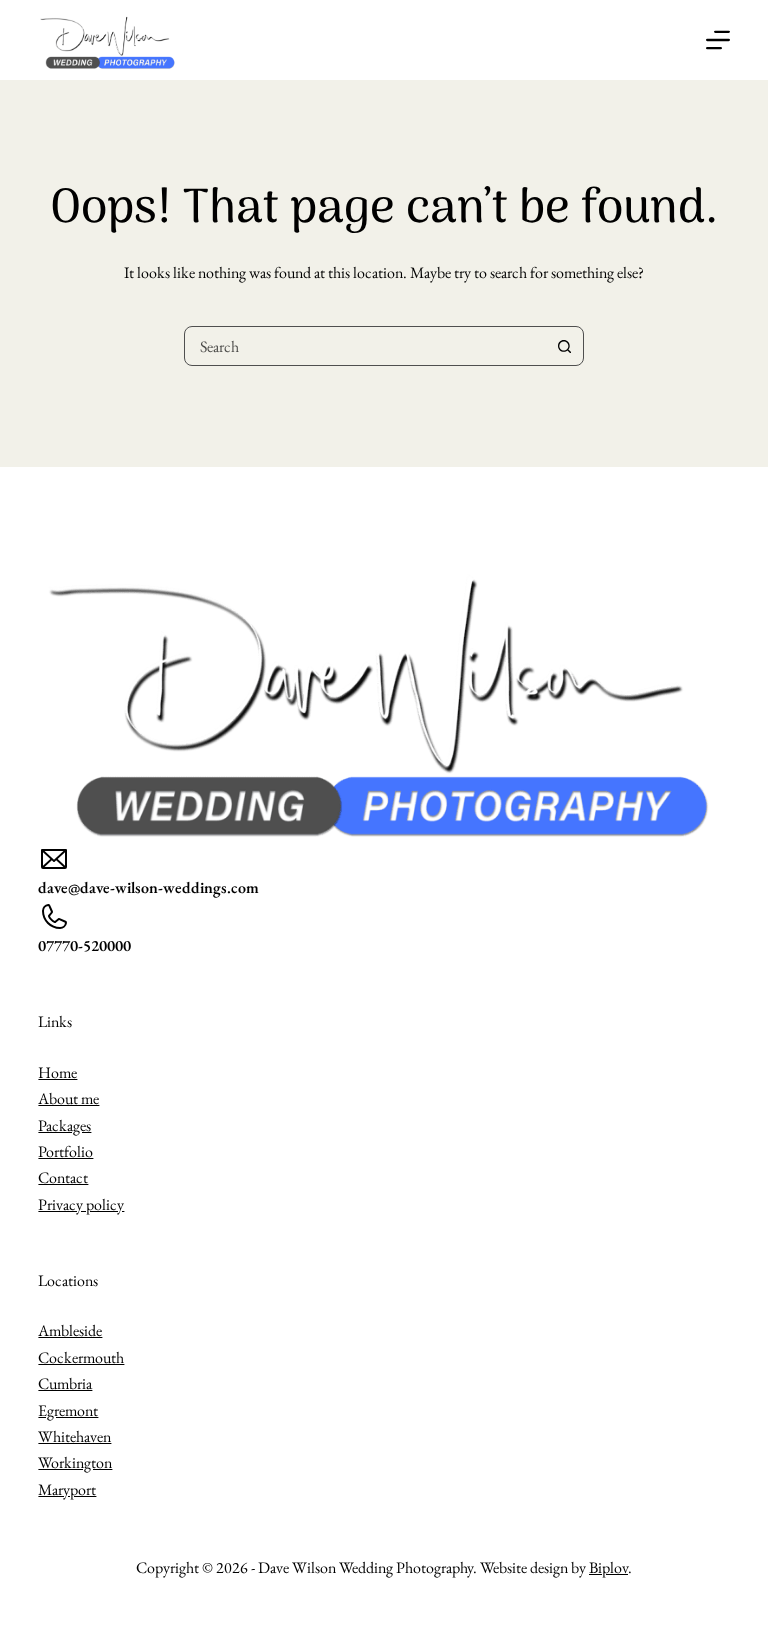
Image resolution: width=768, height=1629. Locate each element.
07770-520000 (84, 945)
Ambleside (70, 1330)
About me (68, 1098)
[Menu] (718, 40)
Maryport (67, 1489)
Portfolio (65, 1151)
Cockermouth (81, 1357)
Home (57, 1072)
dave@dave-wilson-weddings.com (148, 887)
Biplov (608, 1567)
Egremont (68, 1410)
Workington (75, 1462)
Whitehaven (74, 1436)
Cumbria (65, 1383)
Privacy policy (81, 1204)
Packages (64, 1125)
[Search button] (564, 346)
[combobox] (365, 346)
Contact (63, 1177)
